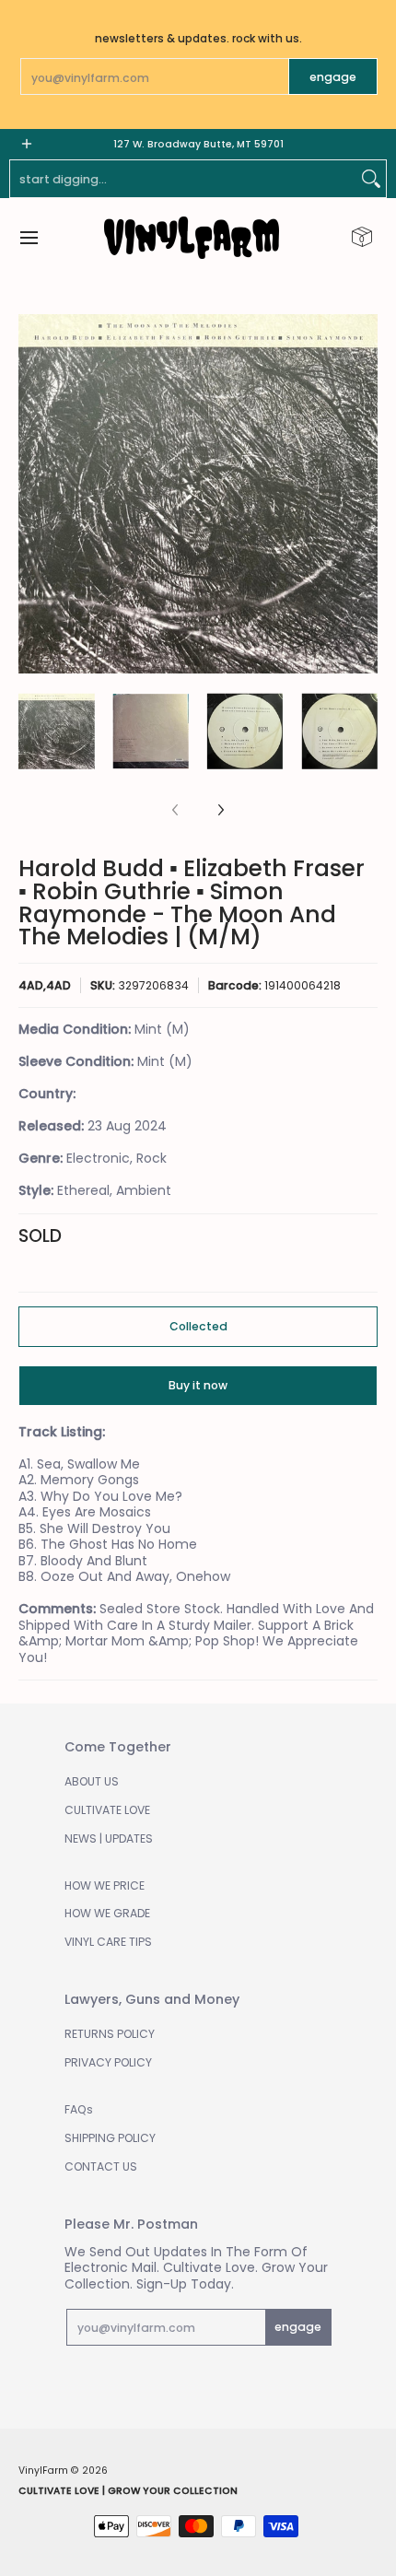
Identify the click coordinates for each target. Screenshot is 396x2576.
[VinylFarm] (192, 238)
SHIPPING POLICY (110, 2138)
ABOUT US (92, 1781)
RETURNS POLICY (110, 2034)
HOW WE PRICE (105, 1885)
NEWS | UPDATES (109, 1838)
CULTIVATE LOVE (107, 1810)
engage (333, 77)
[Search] (371, 179)
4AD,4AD (45, 985)
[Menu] (28, 238)
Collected (198, 1326)
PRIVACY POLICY (108, 2062)
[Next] (365, 494)
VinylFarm (43, 2471)
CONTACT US (101, 2166)
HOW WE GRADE (107, 1913)
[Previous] (31, 494)
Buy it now (198, 1385)
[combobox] (183, 179)
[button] (362, 238)
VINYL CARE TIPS (108, 1942)
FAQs (79, 2109)
